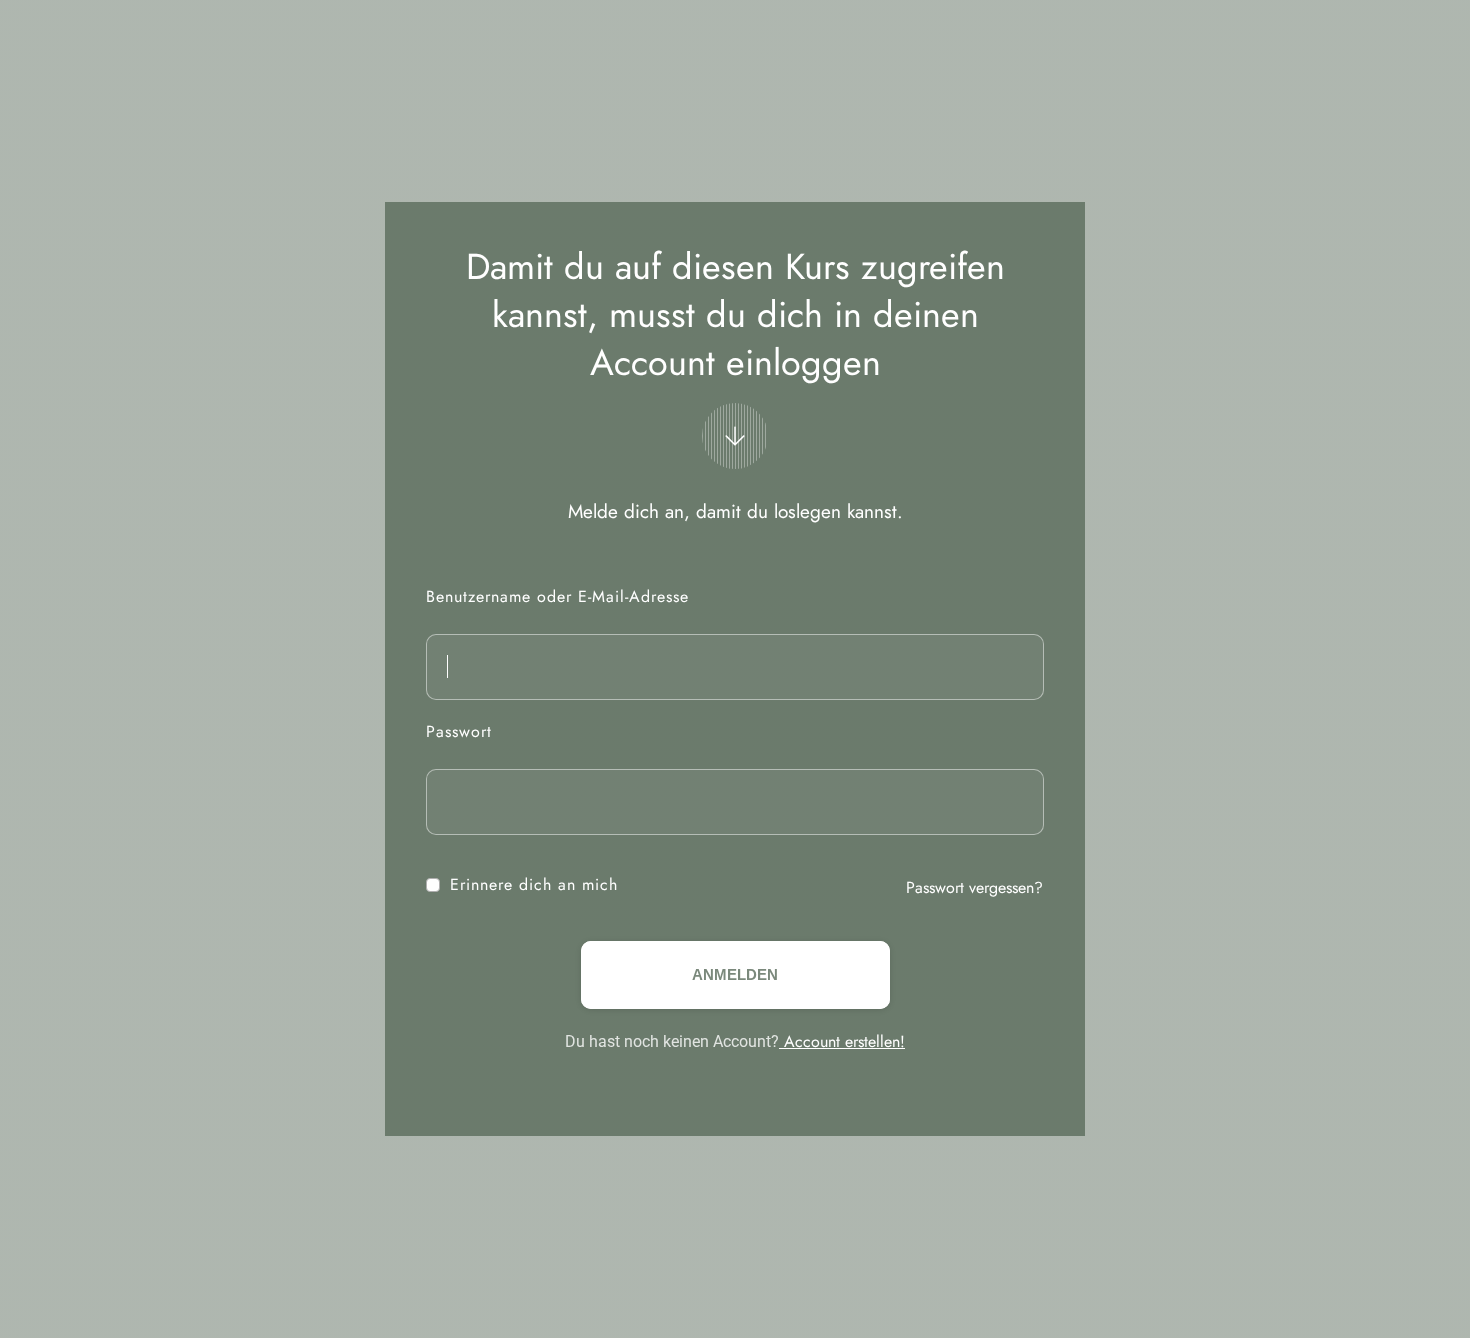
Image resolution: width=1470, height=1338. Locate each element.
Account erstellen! (842, 1041)
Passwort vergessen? (974, 887)
